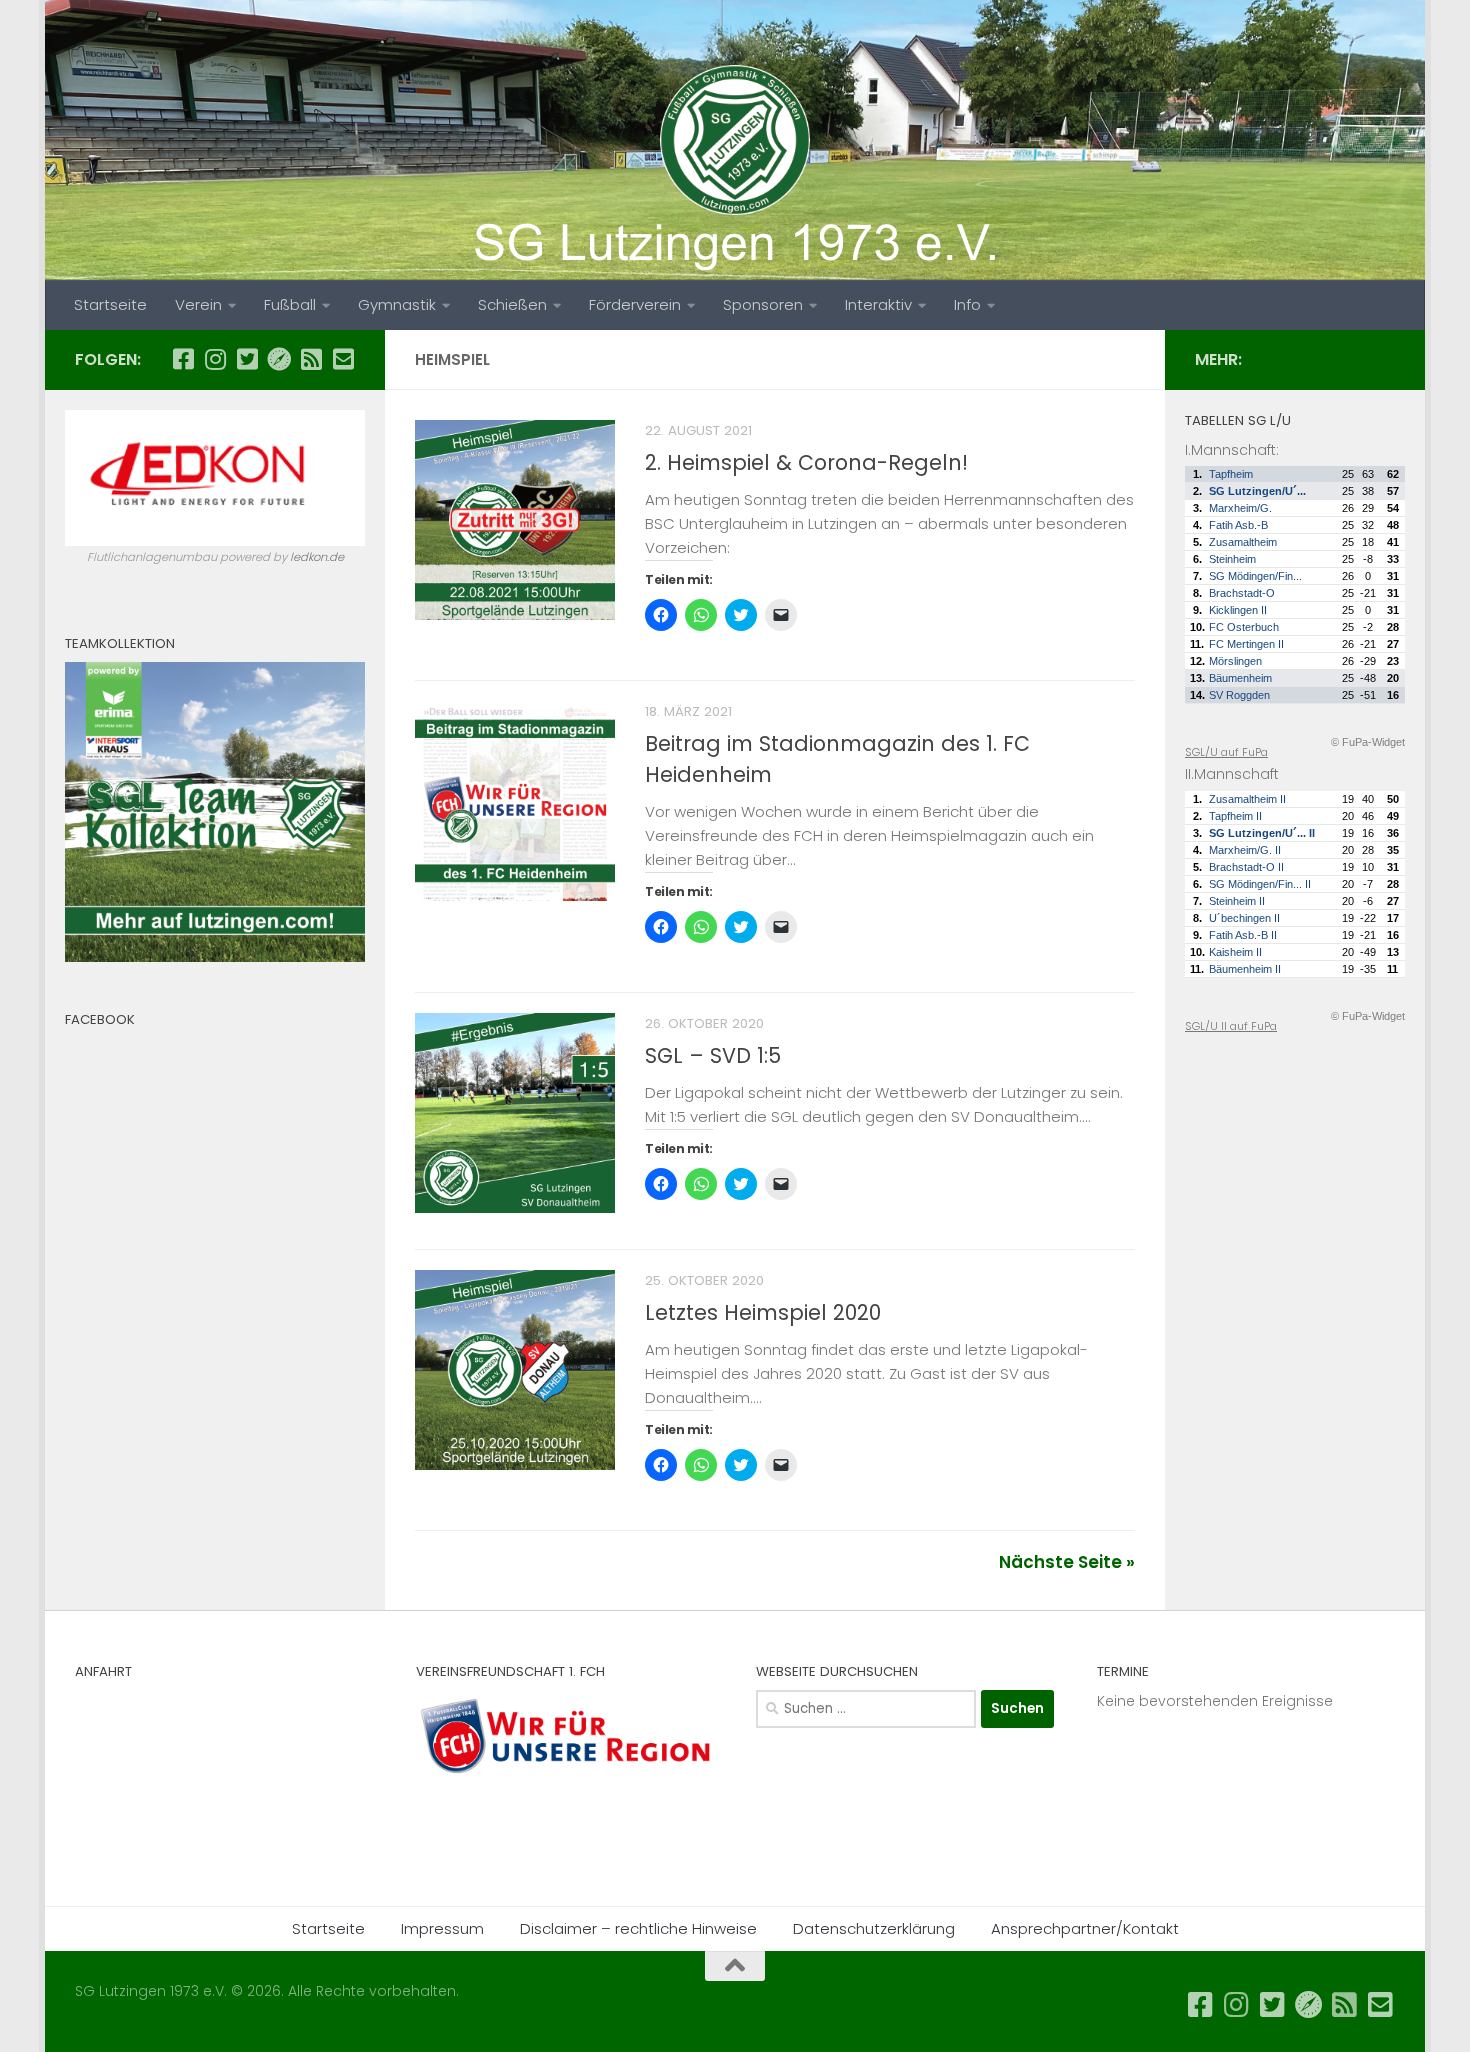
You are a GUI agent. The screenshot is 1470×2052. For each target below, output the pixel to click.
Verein (198, 304)
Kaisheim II (1235, 952)
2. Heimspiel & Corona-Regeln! (806, 462)
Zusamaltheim (1243, 542)
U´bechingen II (1244, 918)
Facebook (100, 1019)
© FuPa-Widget (1368, 742)
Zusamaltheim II (1247, 799)
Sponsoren (763, 304)
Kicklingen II (1238, 610)
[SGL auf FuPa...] (279, 359)
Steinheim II (1237, 901)
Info (967, 304)
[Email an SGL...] (343, 359)
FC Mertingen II (1246, 644)
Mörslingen (1235, 661)
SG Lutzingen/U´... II (1262, 833)
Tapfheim (1231, 474)
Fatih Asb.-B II (1243, 935)
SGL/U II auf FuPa (1231, 1026)
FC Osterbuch (1244, 627)
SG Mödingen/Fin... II (1260, 884)
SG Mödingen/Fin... (1255, 576)
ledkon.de (317, 557)
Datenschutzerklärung (874, 1928)
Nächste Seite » (1067, 1562)
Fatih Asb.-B (1238, 525)
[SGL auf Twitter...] (247, 359)
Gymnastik (397, 304)
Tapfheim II (1235, 816)
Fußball (290, 304)
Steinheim (1232, 559)
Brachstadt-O (1242, 593)
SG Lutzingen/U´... (1257, 491)
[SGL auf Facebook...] (183, 359)
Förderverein (635, 304)
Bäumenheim (1240, 678)
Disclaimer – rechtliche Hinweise (638, 1928)
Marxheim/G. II (1245, 850)
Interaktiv (878, 304)
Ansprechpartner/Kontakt (1085, 1928)
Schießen (512, 304)
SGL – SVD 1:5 (713, 1055)
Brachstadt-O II (1246, 867)
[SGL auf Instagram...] (215, 359)
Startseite (110, 304)
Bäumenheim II (1245, 969)
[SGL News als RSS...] (311, 359)
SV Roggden (1239, 695)
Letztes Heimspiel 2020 (763, 1312)
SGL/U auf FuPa (1226, 752)
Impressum (442, 1928)
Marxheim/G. (1240, 508)
